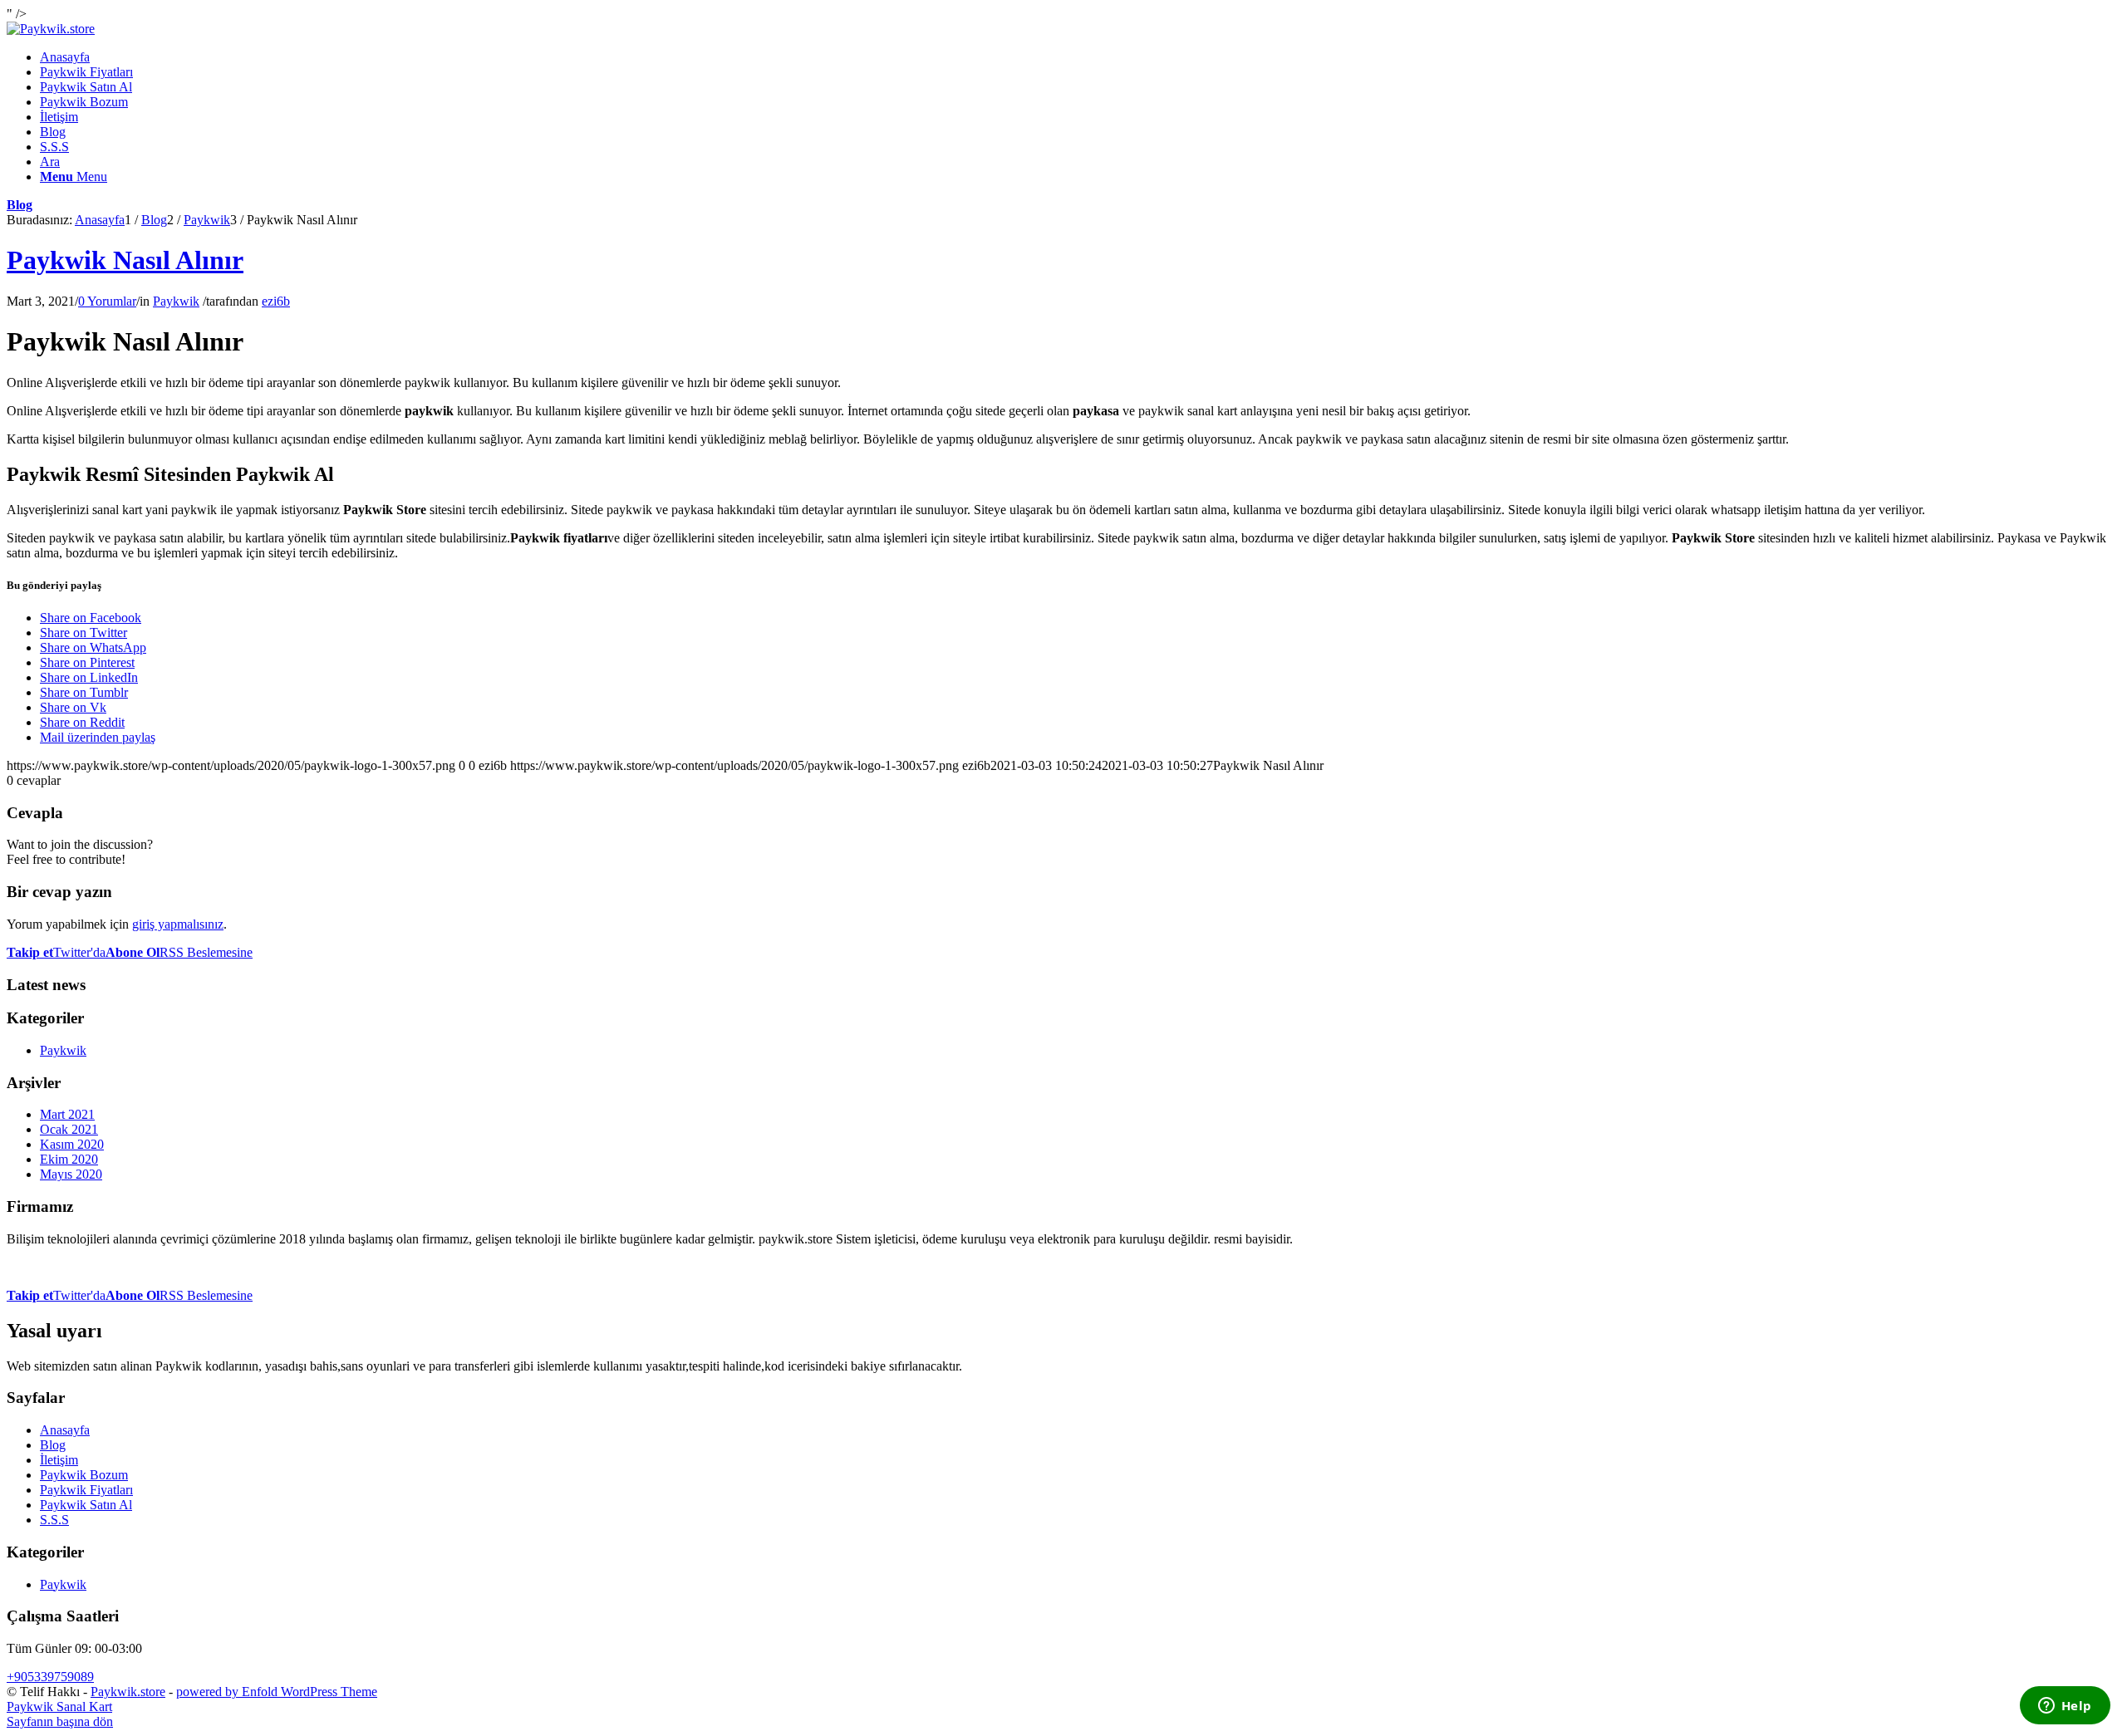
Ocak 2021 (69, 1129)
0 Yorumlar (107, 301)
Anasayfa (65, 1430)
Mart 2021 (67, 1114)
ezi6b (276, 301)
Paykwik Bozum (84, 1475)
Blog (20, 205)
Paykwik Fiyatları (86, 1490)
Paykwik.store (128, 1692)
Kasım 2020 (72, 1144)
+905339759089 (50, 1677)
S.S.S (54, 1520)
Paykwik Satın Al (86, 1505)
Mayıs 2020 (71, 1174)
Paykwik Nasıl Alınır (125, 260)
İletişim (59, 1460)
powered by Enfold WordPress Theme (277, 1692)
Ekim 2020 (69, 1159)
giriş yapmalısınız (178, 924)
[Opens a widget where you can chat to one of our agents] (2065, 1707)
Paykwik (176, 301)
